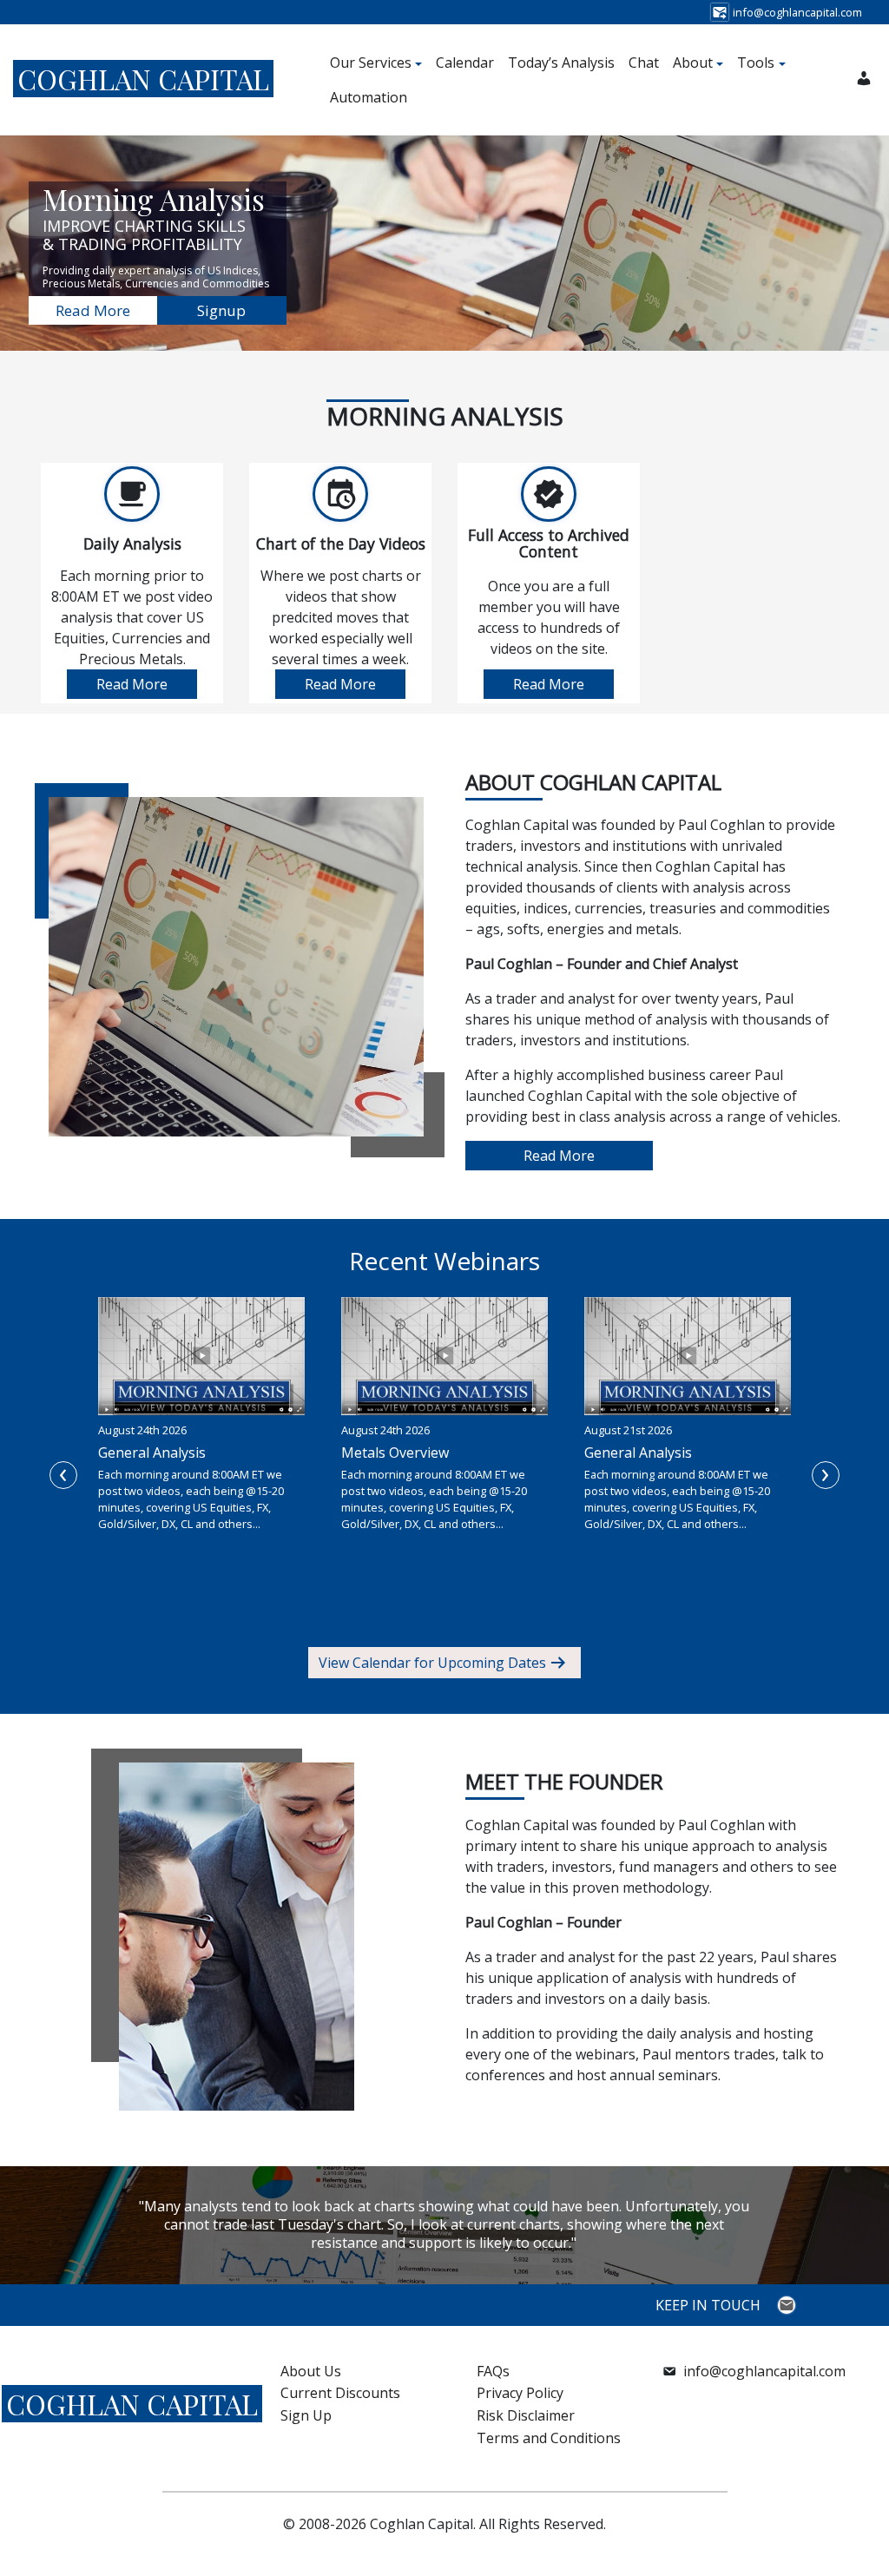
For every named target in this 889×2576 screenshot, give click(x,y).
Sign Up (306, 2415)
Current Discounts (340, 2393)
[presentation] (63, 1475)
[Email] (789, 2305)
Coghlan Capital (143, 79)
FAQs (493, 2371)
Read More (93, 310)
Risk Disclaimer (526, 2415)
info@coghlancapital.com (764, 2371)
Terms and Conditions (549, 2438)
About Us (311, 2371)
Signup (221, 310)
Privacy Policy (520, 2393)
